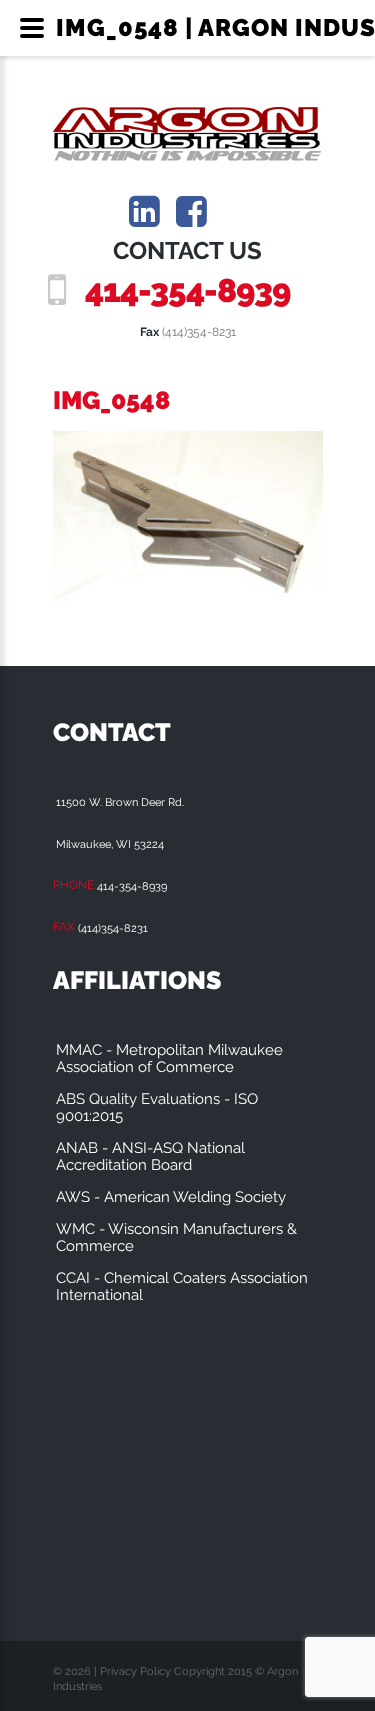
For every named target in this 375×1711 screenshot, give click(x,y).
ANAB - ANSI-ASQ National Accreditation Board (150, 1156)
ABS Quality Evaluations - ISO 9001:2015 (157, 1107)
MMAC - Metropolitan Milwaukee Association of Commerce (169, 1058)
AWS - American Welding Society (171, 1197)
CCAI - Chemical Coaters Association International (182, 1286)
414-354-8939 (187, 290)
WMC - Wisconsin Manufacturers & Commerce (176, 1237)
